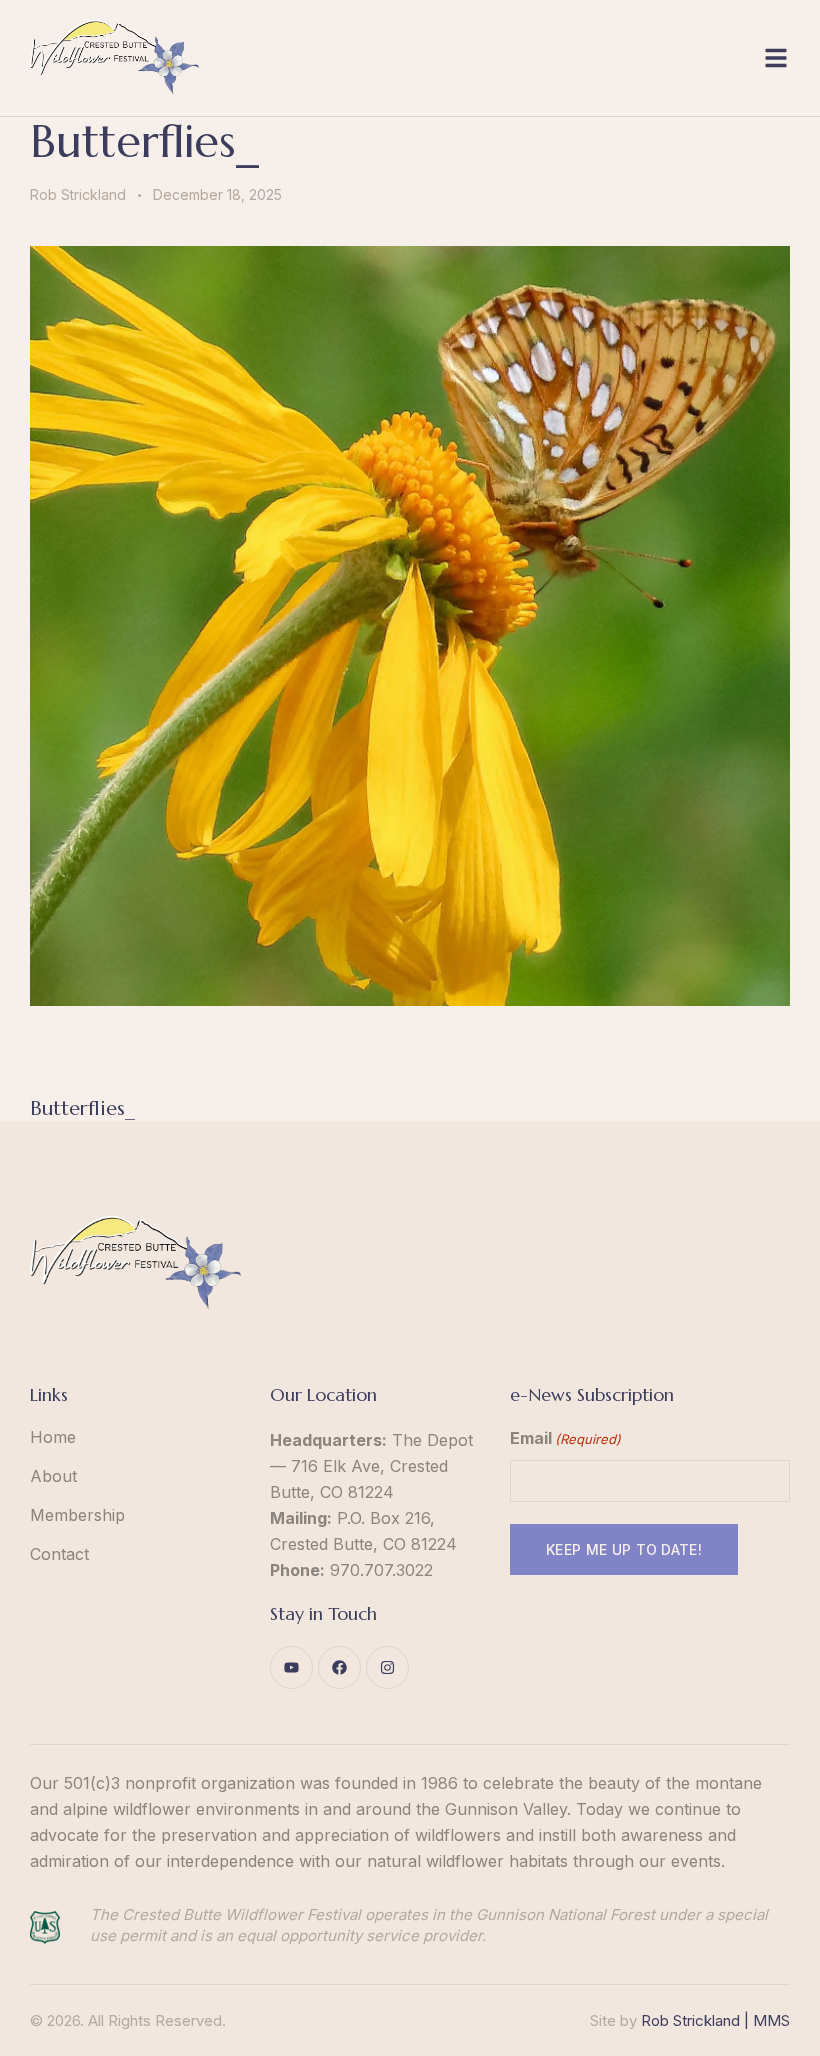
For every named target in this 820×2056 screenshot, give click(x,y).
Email (565, 1438)
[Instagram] (387, 1667)
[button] (776, 58)
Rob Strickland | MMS (715, 2020)
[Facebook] (339, 1667)
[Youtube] (291, 1667)
